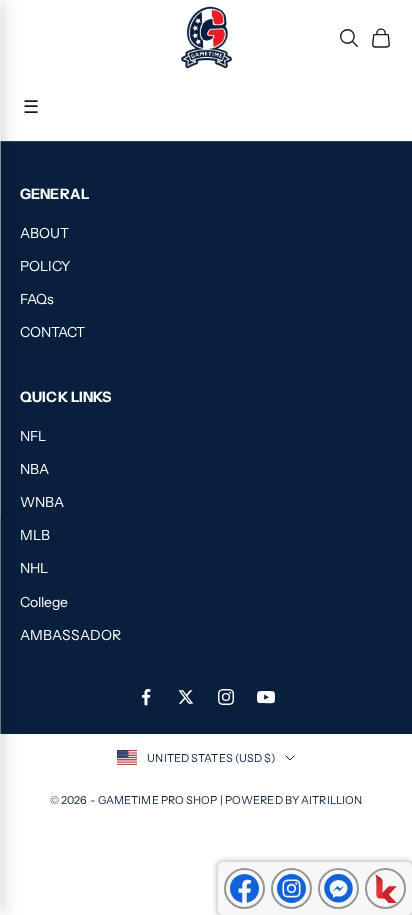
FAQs (37, 299)
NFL (33, 436)
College (44, 602)
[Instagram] (291, 888)
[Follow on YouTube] (266, 697)
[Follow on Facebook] (146, 697)
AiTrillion (331, 800)
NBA (34, 469)
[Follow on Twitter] (186, 697)
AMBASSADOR (70, 635)
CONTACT (52, 332)
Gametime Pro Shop (159, 800)
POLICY (45, 266)
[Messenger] (338, 888)
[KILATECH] (385, 888)
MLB (35, 535)
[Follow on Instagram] (226, 697)
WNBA (42, 502)
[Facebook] (244, 888)
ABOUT (44, 233)
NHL (34, 568)
